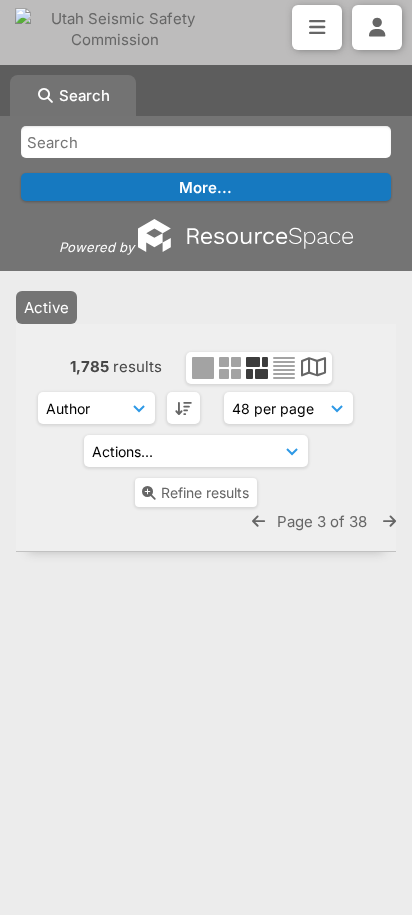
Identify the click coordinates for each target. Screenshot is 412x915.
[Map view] (313, 369)
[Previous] (258, 521)
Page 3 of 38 (324, 521)
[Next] (389, 521)
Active (46, 307)
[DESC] (183, 408)
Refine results (205, 492)
